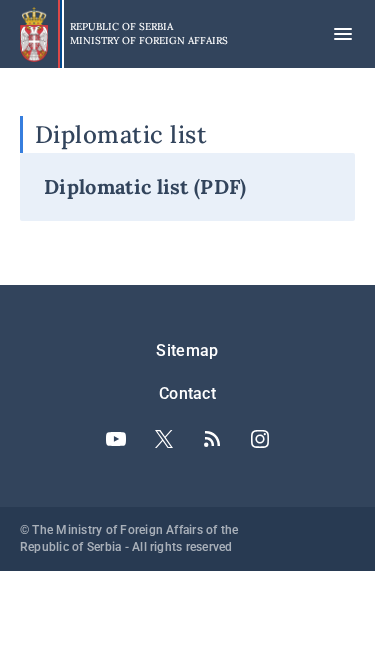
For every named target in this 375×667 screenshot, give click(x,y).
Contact (187, 393)
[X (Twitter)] (164, 439)
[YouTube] (116, 439)
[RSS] (212, 439)
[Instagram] (260, 439)
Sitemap (187, 350)
